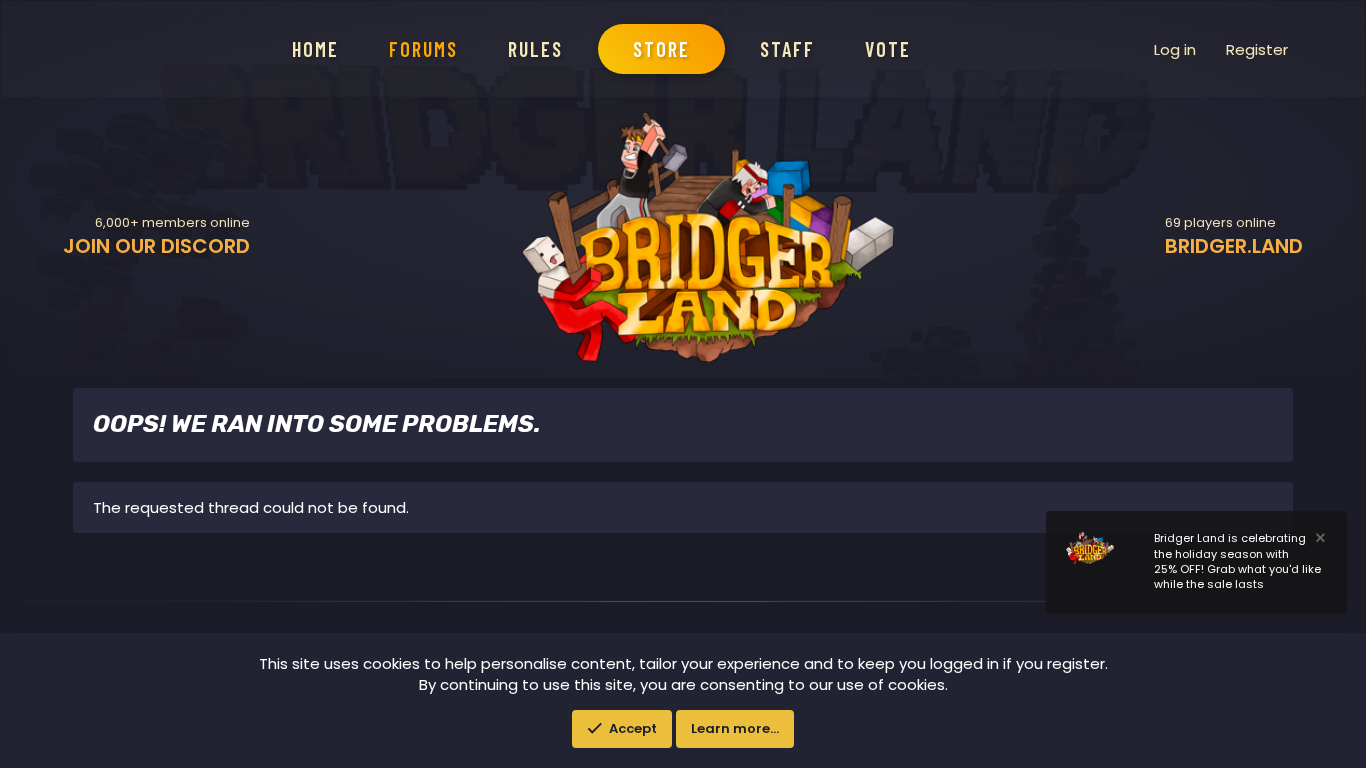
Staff (787, 49)
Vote (888, 49)
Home (315, 49)
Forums (423, 49)
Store (661, 49)
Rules (535, 49)
